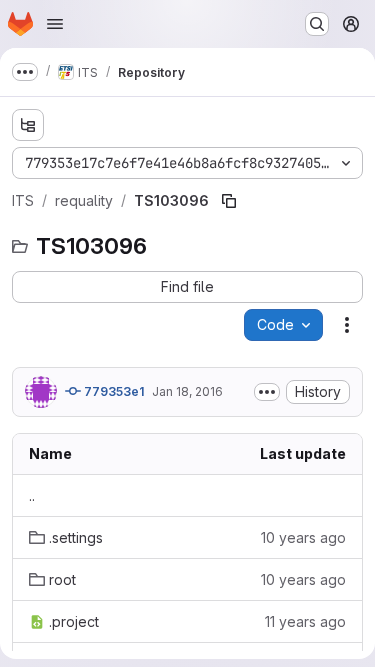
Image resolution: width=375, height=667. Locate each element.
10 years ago (303, 537)
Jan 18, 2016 (187, 391)
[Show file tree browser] (28, 125)
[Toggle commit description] (267, 392)
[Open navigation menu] (55, 24)
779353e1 (112, 391)
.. (32, 495)
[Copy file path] (229, 201)
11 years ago (305, 621)
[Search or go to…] (317, 24)
